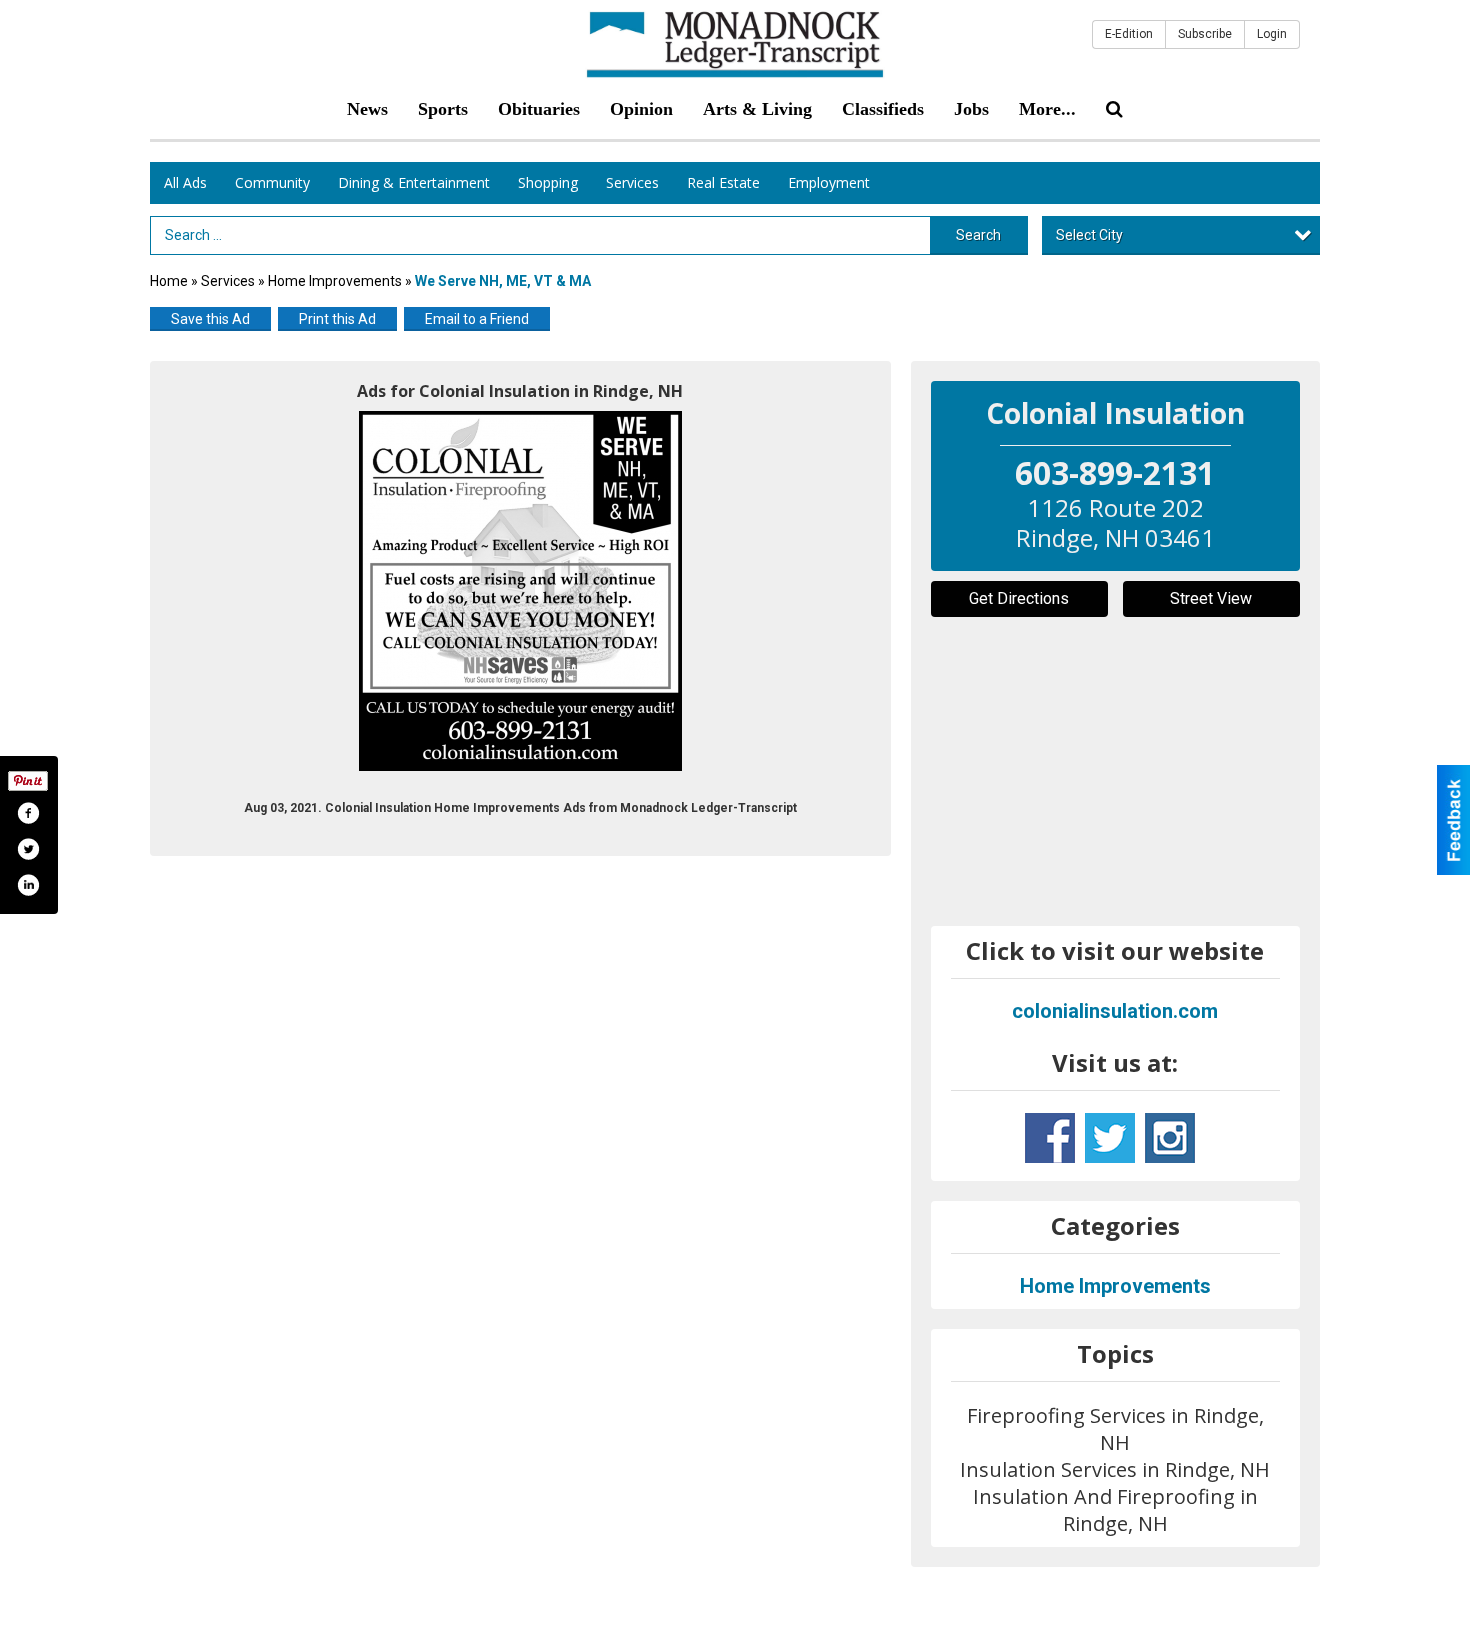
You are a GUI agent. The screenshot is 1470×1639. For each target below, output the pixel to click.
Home (169, 281)
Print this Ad (337, 319)
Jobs (971, 109)
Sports (443, 109)
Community (272, 182)
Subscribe (1205, 34)
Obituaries (539, 109)
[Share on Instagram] (28, 885)
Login (1272, 34)
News (367, 109)
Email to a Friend (477, 319)
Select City (1089, 235)
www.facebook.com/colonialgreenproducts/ (1050, 1138)
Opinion (641, 109)
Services (632, 182)
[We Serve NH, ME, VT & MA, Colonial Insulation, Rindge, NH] (520, 591)
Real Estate (723, 182)
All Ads (185, 182)
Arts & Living (757, 109)
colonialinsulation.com (1115, 1011)
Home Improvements (335, 281)
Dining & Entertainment (414, 182)
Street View (1211, 598)
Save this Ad (210, 319)
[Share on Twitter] (28, 849)
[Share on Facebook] (28, 813)
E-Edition (1129, 34)
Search (978, 235)
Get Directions (1019, 598)
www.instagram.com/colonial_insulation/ (1170, 1138)
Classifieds (883, 109)
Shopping (548, 182)
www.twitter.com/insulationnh (1110, 1138)
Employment (829, 182)
